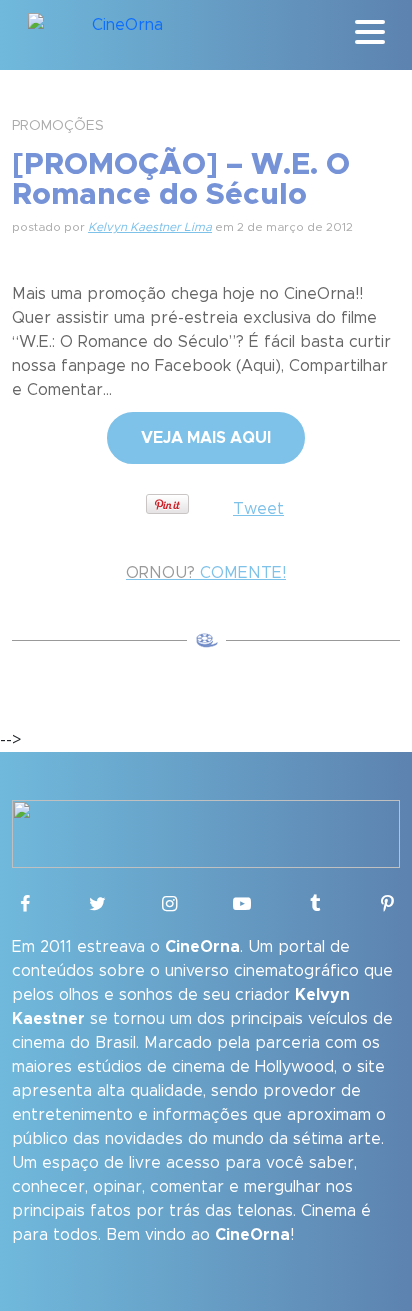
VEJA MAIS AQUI (206, 438)
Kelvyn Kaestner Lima (150, 227)
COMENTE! (206, 573)
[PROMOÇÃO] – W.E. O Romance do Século (181, 180)
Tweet (258, 509)
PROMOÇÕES (58, 126)
